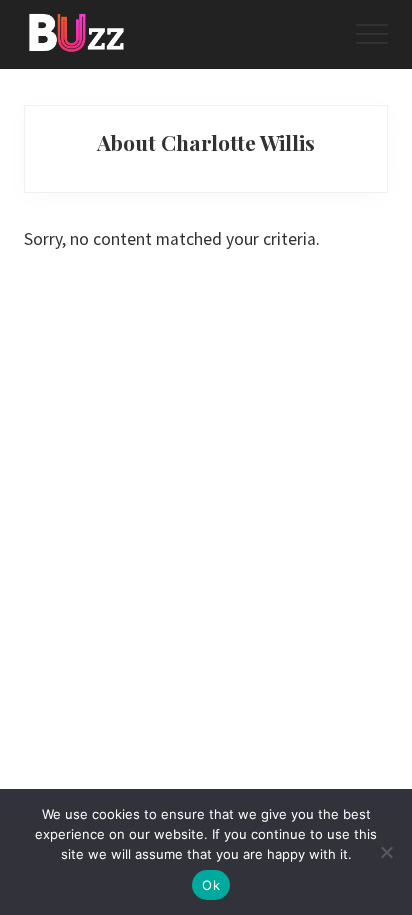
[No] (387, 852)
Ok (211, 885)
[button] (372, 34)
